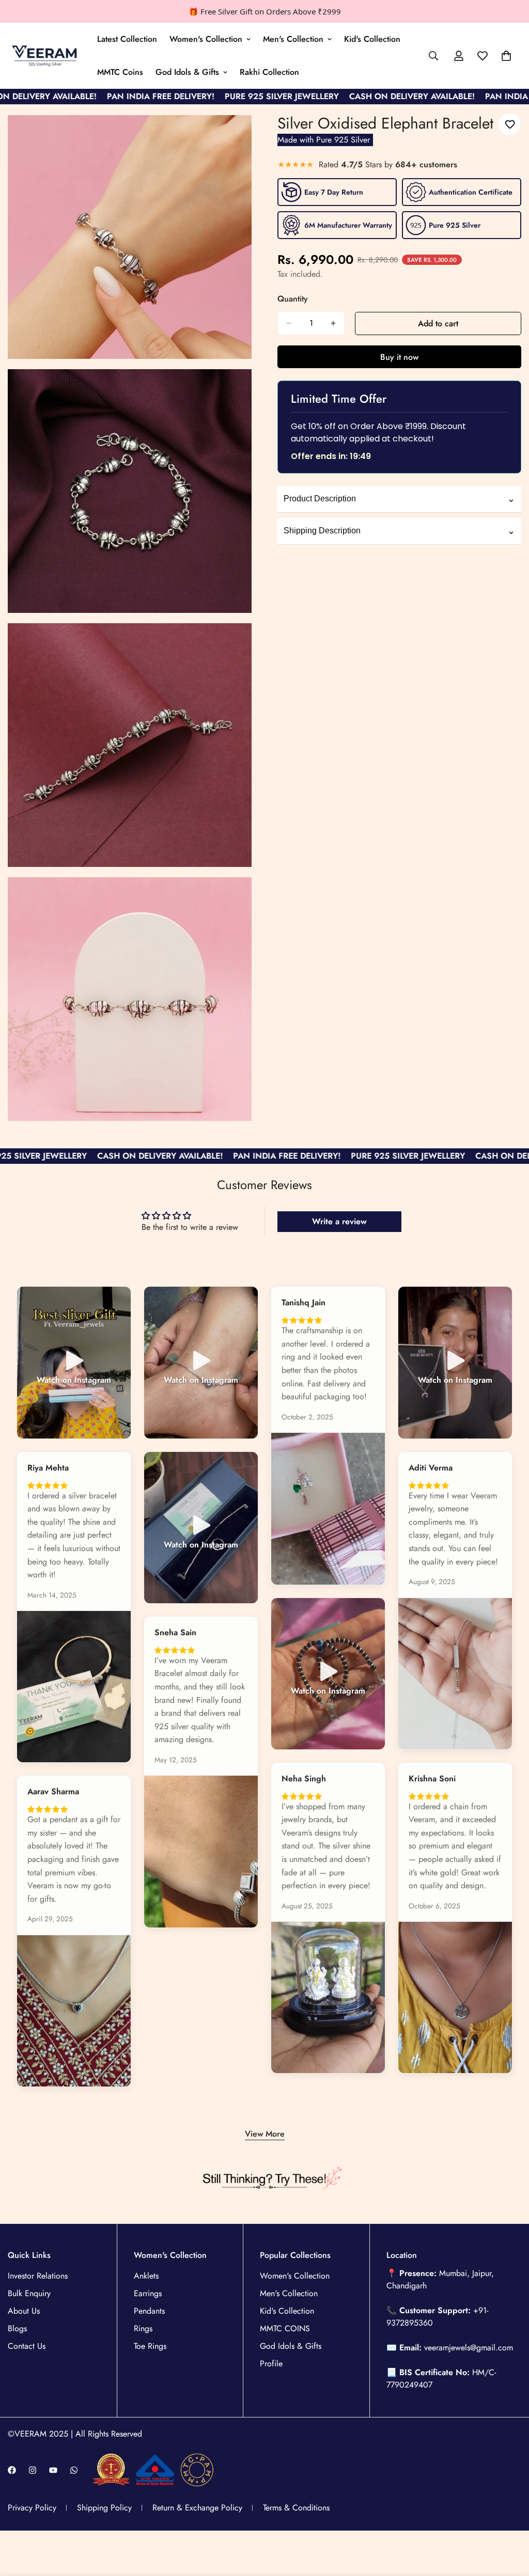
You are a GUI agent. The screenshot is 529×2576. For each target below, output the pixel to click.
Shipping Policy (104, 2508)
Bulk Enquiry (29, 2293)
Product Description (399, 499)
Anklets (146, 2276)
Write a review (339, 1221)
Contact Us (27, 2346)
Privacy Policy (32, 2508)
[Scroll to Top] (509, 2520)
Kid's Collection (372, 39)
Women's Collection (206, 39)
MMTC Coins (120, 72)
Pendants (149, 2311)
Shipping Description (399, 531)
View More (265, 2134)
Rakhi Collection (269, 72)
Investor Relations (38, 2276)
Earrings (148, 2293)
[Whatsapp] (74, 2470)
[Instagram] (33, 2470)
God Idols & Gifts (187, 72)
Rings (143, 2328)
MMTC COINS (285, 2328)
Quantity (293, 299)
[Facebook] (12, 2470)
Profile (271, 2364)
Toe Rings (150, 2346)
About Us (24, 2311)
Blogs (17, 2328)
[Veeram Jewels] (45, 56)
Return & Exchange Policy (197, 2508)
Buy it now (399, 357)
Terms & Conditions (296, 2508)
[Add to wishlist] (510, 124)
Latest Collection (127, 39)
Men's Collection (293, 39)
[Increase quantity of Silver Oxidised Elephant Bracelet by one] (333, 323)
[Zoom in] (232, 135)
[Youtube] (53, 2470)
